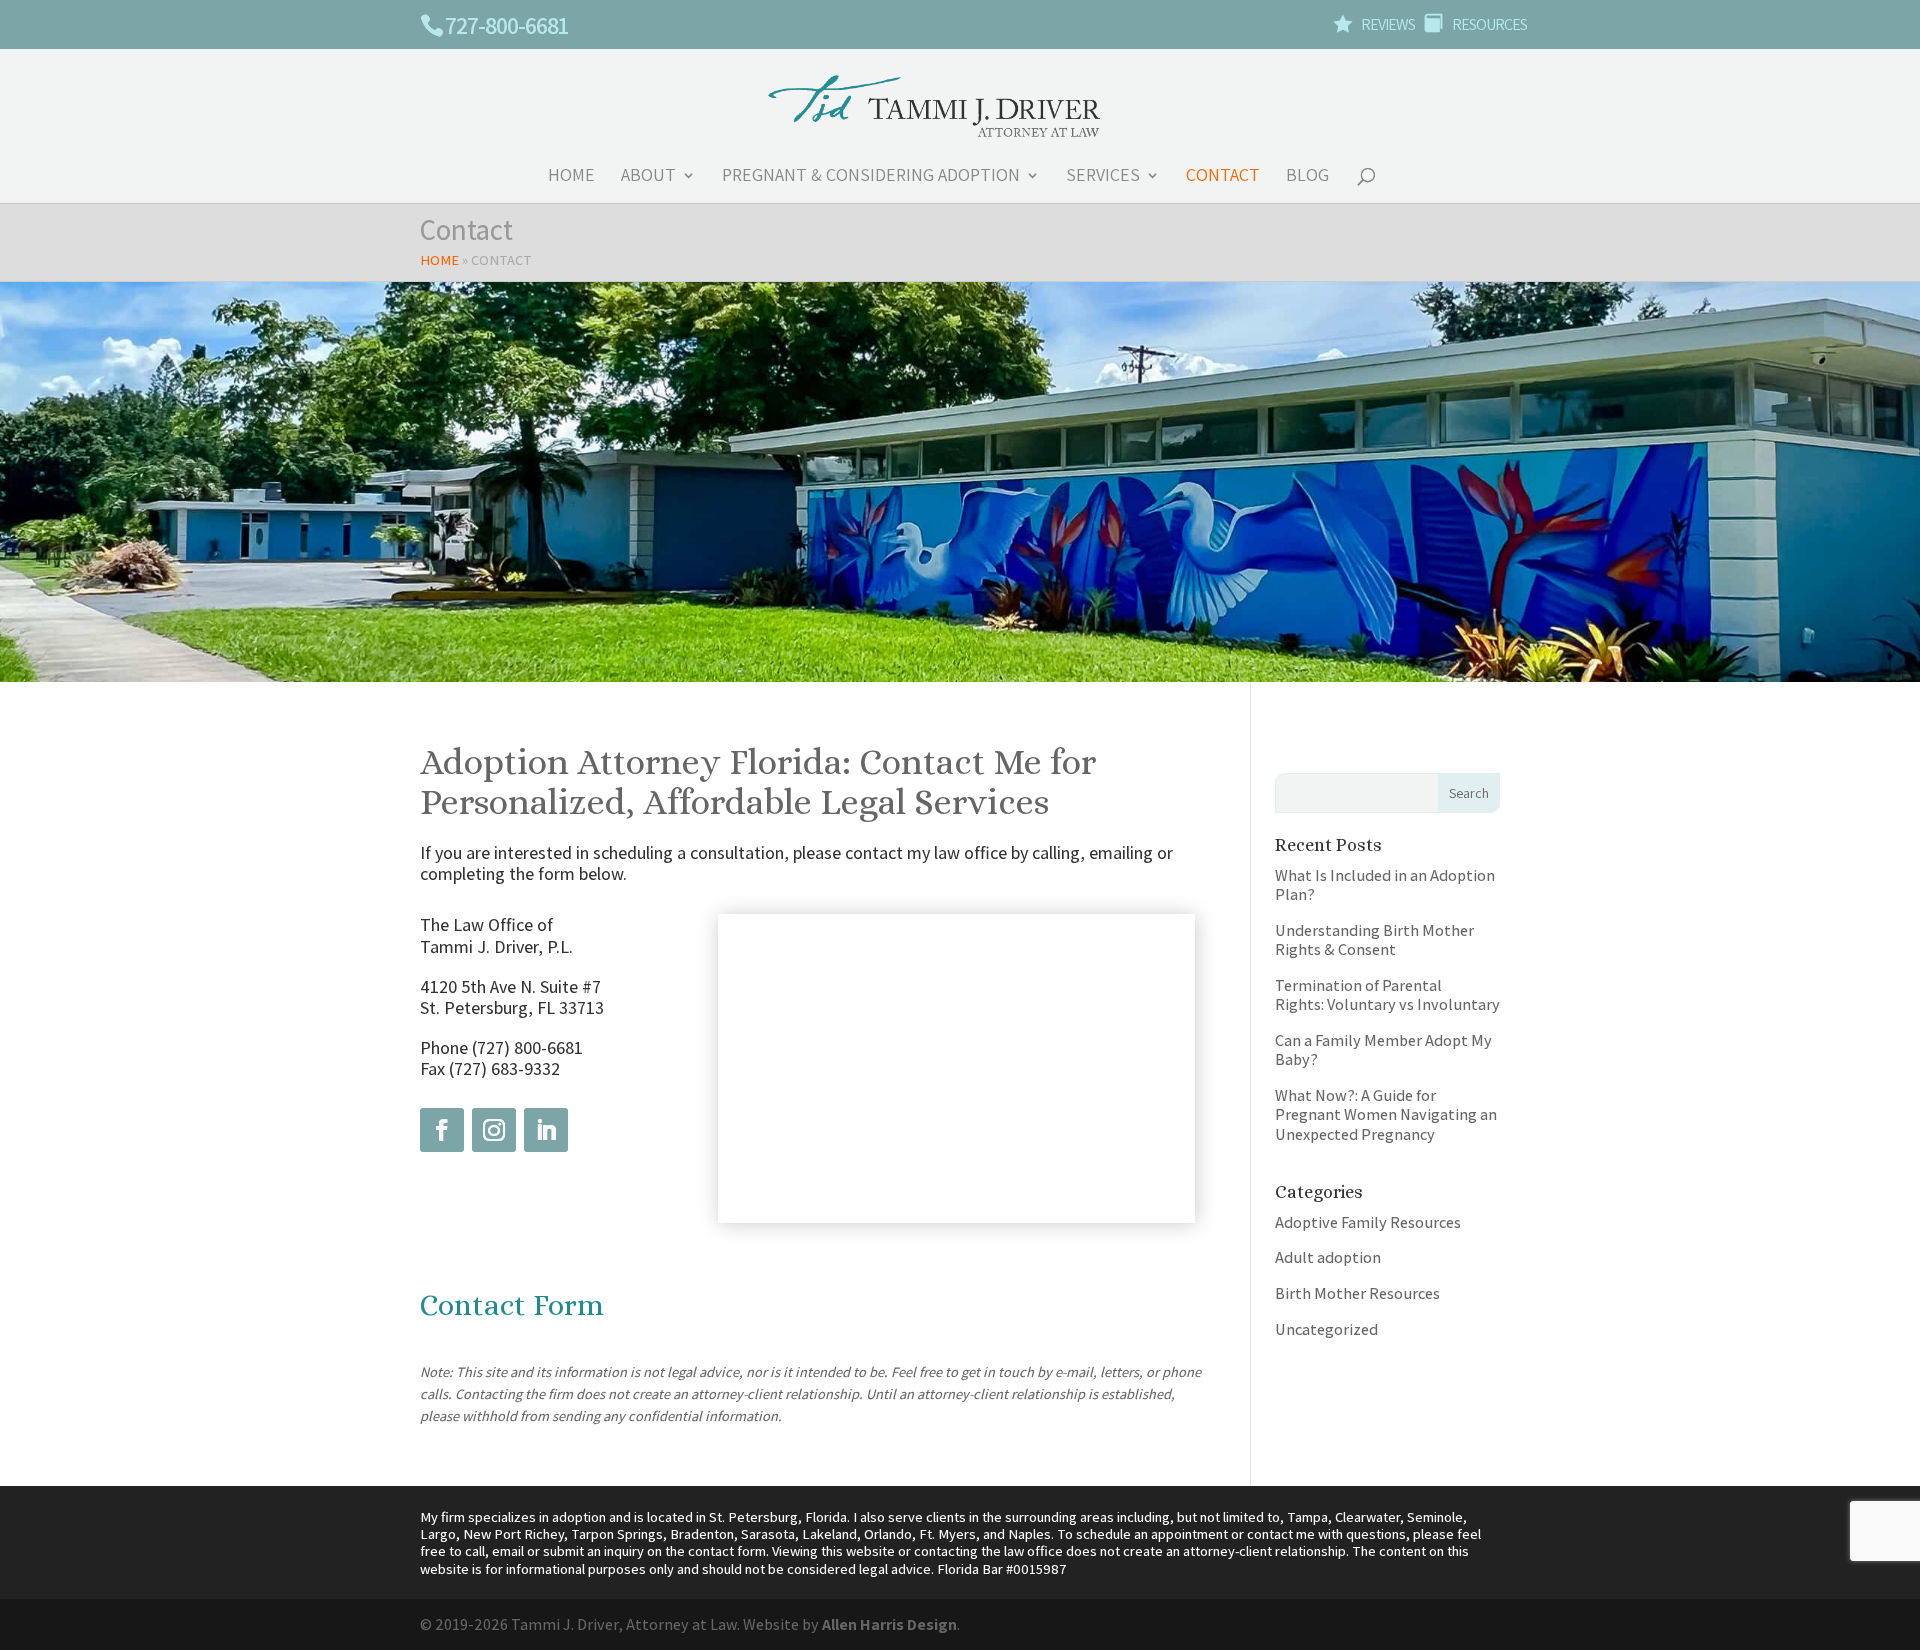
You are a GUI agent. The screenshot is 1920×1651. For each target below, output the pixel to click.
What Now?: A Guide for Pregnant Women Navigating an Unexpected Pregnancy (1386, 1114)
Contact (1223, 177)
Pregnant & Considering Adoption (871, 177)
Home (571, 177)
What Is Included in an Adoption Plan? (1385, 884)
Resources (1476, 26)
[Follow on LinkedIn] (546, 1130)
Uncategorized (1326, 1329)
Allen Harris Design (889, 1624)
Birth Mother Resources (1357, 1293)
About (648, 177)
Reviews (1374, 26)
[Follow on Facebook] (442, 1130)
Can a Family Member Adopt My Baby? (1383, 1049)
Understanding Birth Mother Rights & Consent (1374, 939)
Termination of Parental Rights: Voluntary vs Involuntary (1387, 994)
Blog (1307, 177)
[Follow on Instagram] (494, 1130)
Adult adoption (1328, 1257)
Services (1103, 177)
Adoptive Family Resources (1368, 1222)
